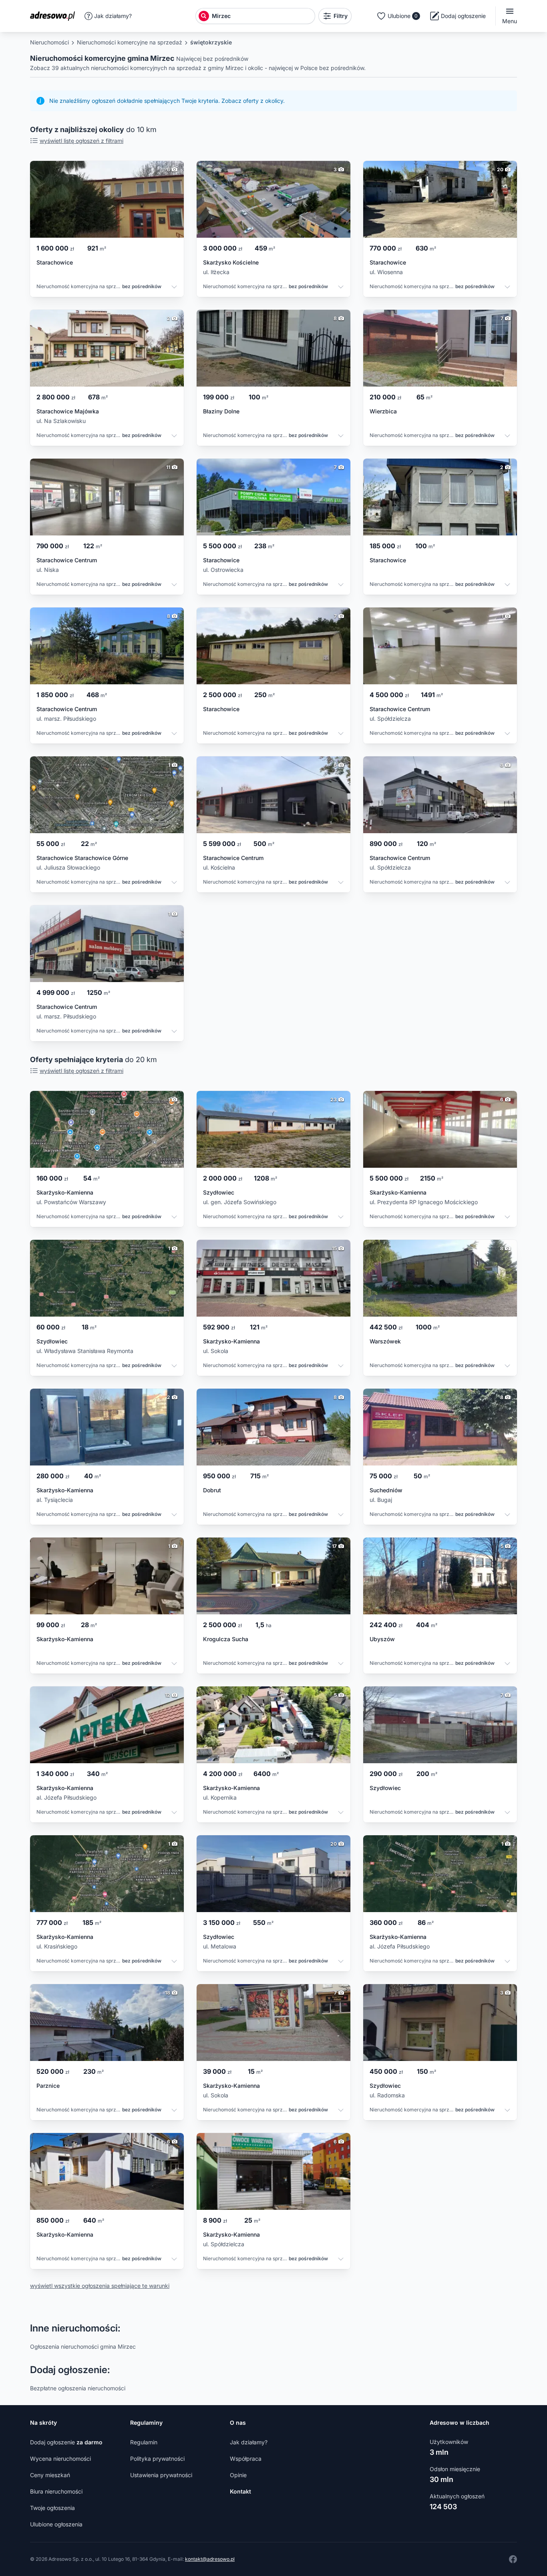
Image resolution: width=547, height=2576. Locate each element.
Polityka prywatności (157, 2459)
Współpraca (246, 2459)
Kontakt (240, 2491)
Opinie (238, 2475)
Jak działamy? (113, 16)
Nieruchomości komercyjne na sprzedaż (130, 42)
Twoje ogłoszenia (52, 2508)
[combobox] (262, 16)
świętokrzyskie (211, 42)
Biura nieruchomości (56, 2491)
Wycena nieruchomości (60, 2459)
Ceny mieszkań (50, 2475)
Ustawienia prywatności (161, 2475)
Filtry (341, 16)
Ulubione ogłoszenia (56, 2524)
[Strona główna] (55, 16)
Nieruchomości (49, 42)
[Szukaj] (204, 16)
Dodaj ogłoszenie (66, 2442)
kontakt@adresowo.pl (210, 2559)
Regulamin (144, 2442)
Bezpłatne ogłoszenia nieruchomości (78, 2388)
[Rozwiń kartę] (174, 288)
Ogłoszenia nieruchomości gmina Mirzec (83, 2346)
